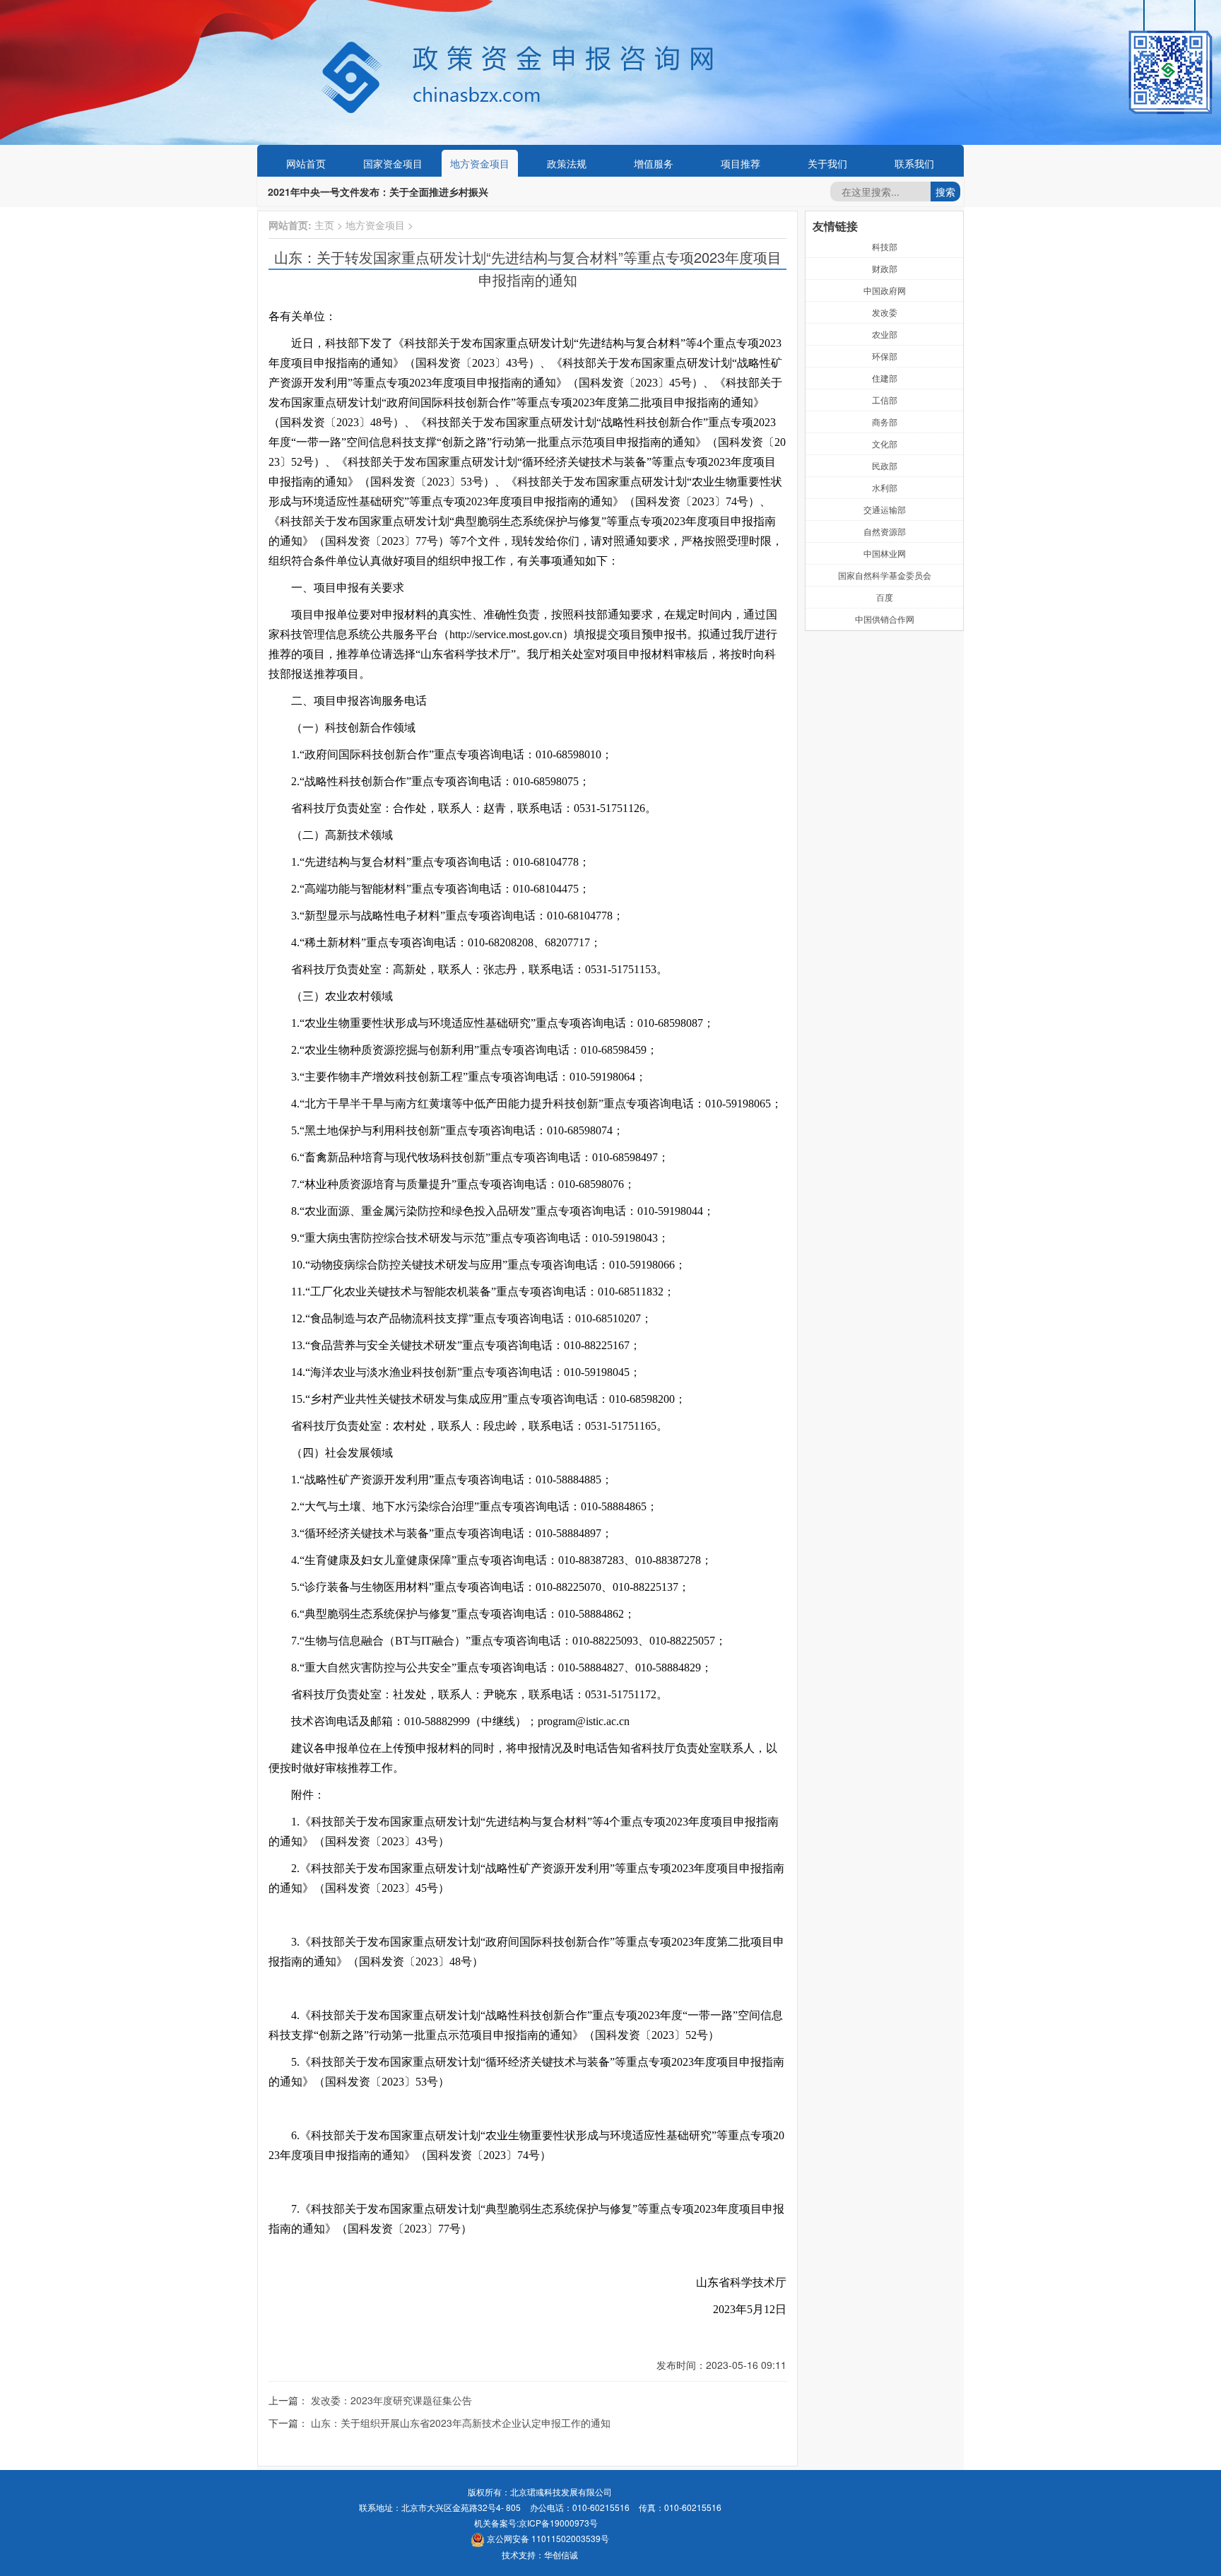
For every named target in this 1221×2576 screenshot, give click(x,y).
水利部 (885, 487)
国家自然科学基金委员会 (885, 575)
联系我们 (914, 163)
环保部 (885, 356)
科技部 (885, 246)
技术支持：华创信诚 (540, 2554)
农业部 (885, 334)
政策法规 (567, 163)
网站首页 (306, 163)
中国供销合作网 (885, 619)
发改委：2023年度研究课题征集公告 (391, 2400)
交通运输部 (885, 509)
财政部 (885, 268)
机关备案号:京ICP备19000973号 (536, 2523)
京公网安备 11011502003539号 (547, 2538)
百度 (885, 597)
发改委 (885, 312)
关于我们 (827, 163)
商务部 (885, 422)
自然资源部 (885, 531)
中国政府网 (885, 290)
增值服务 (654, 163)
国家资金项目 (393, 163)
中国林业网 (885, 553)
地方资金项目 (480, 163)
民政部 (885, 465)
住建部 (885, 378)
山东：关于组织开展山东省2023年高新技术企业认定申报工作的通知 (461, 2423)
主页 (324, 225)
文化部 (885, 443)
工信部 (885, 400)
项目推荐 (741, 163)
